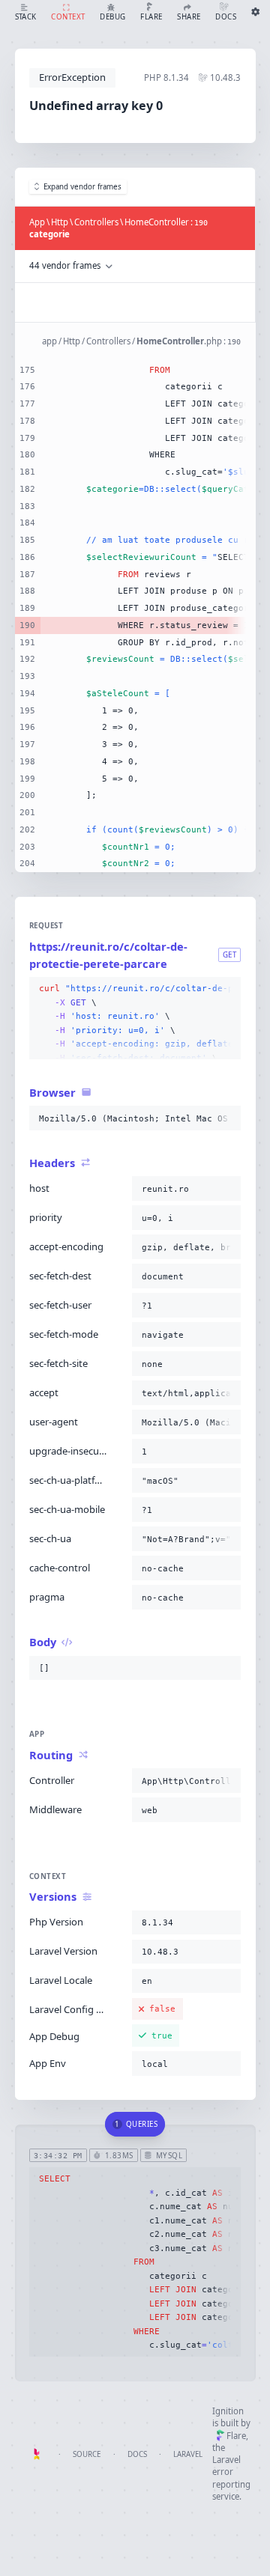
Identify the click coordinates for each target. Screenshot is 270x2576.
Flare (236, 2436)
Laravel (188, 2454)
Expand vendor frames (82, 187)
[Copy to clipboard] (226, 989)
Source (87, 2454)
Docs (137, 2454)
